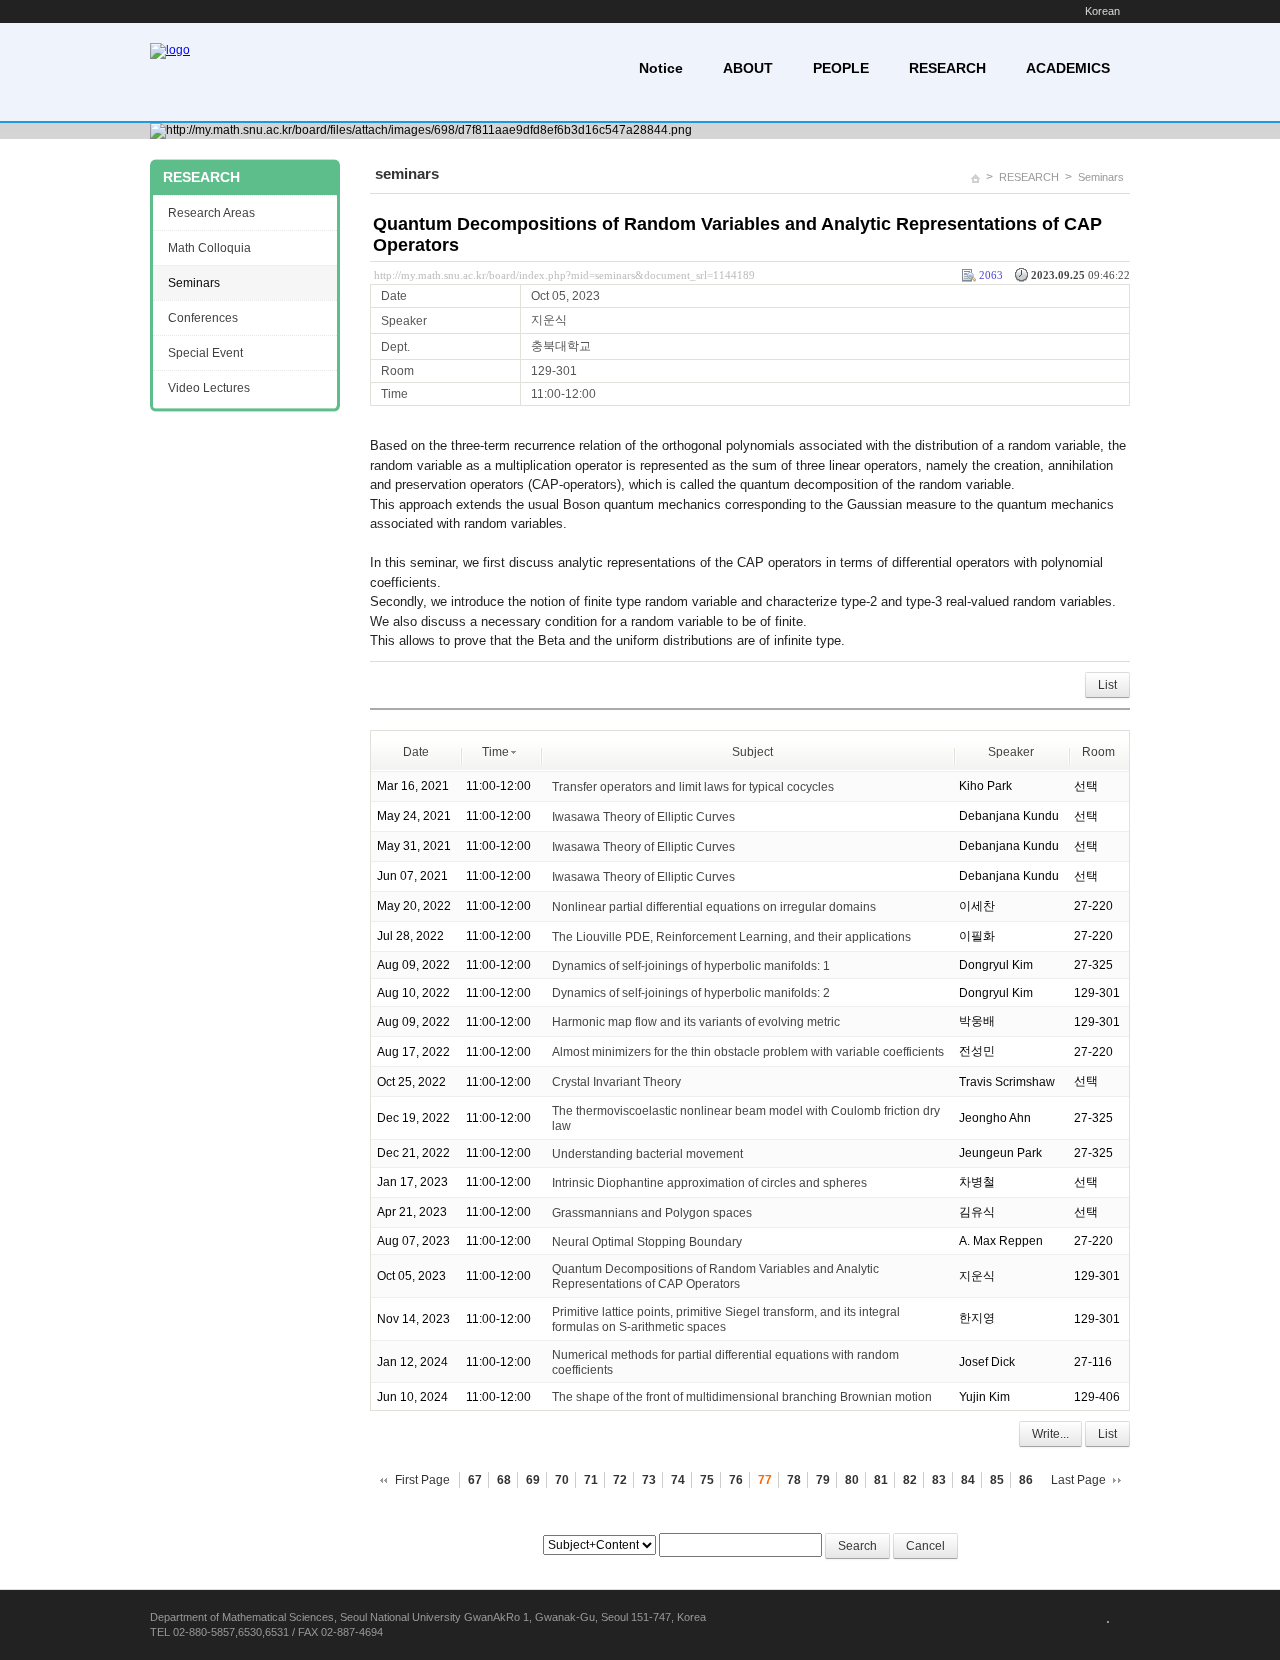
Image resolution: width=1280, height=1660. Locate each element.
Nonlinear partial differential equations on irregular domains (714, 906)
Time (495, 752)
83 (939, 1480)
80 (852, 1480)
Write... (1050, 1434)
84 (968, 1480)
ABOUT (748, 68)
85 (997, 1480)
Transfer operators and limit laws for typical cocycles (693, 786)
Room (1098, 752)
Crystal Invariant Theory (616, 1082)
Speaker (1011, 752)
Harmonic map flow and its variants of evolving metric (696, 1022)
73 (649, 1480)
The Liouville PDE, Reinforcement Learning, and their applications (731, 936)
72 (620, 1480)
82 (910, 1480)
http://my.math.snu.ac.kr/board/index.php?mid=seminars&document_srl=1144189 (564, 275)
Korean (1102, 11)
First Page (422, 1480)
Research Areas (211, 213)
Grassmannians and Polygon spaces (652, 1213)
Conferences (203, 318)
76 (736, 1480)
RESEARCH (947, 68)
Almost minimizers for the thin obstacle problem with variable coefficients (748, 1052)
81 (881, 1480)
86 (1026, 1480)
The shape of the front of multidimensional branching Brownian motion (742, 1397)
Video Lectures (209, 388)
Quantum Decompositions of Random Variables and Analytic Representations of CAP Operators (715, 1276)
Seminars (1101, 177)
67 (475, 1480)
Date (416, 752)
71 (591, 1480)
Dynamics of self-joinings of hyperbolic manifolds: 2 (691, 993)
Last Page (1078, 1480)
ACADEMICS (1068, 68)
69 (533, 1480)
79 (823, 1480)
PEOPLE (841, 68)
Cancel (925, 1546)
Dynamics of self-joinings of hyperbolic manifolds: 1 (691, 965)
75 (707, 1480)
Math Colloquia (209, 248)
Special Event (205, 353)
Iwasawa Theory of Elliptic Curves (643, 816)
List (1107, 685)
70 (562, 1480)
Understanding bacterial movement (647, 1154)
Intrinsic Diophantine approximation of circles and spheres (709, 1183)
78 (794, 1480)
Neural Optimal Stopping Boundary (647, 1241)
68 (504, 1480)
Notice (661, 68)
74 (678, 1480)
